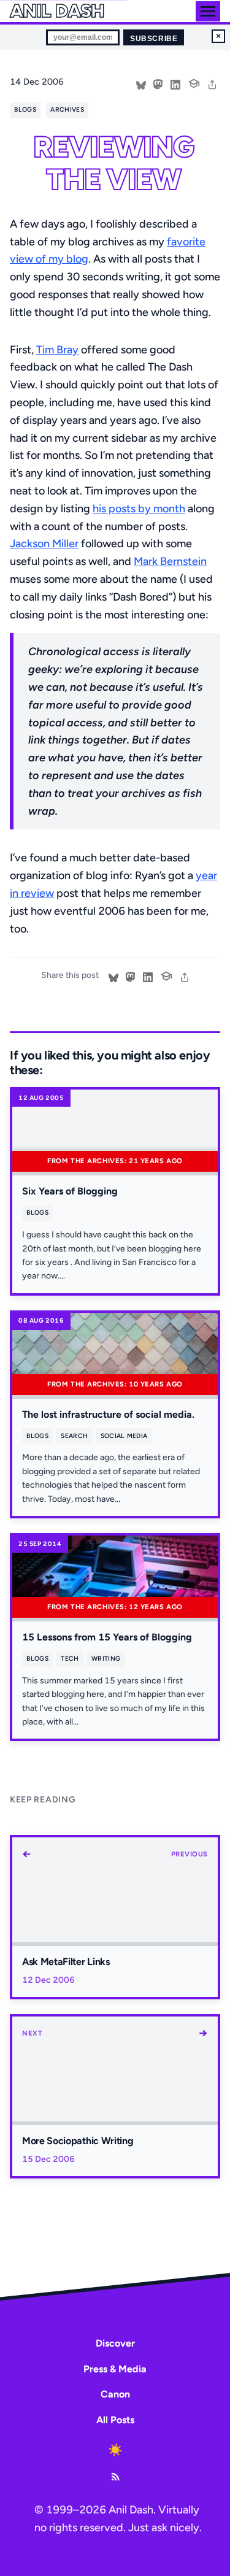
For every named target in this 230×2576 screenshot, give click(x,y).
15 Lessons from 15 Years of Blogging (107, 1637)
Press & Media (115, 2369)
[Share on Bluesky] (141, 83)
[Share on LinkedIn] (175, 83)
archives (67, 110)
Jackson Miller (44, 544)
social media (124, 1436)
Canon (115, 2394)
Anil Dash (57, 11)
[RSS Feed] (115, 2477)
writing (106, 1659)
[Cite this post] (194, 82)
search (74, 1436)
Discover (115, 2343)
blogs (25, 110)
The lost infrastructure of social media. (108, 1414)
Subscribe (154, 39)
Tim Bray (57, 350)
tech (70, 1659)
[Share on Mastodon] (158, 83)
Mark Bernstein (170, 561)
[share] (212, 83)
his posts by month (139, 509)
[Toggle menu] (208, 11)
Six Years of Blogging (70, 1191)
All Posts (115, 2420)
